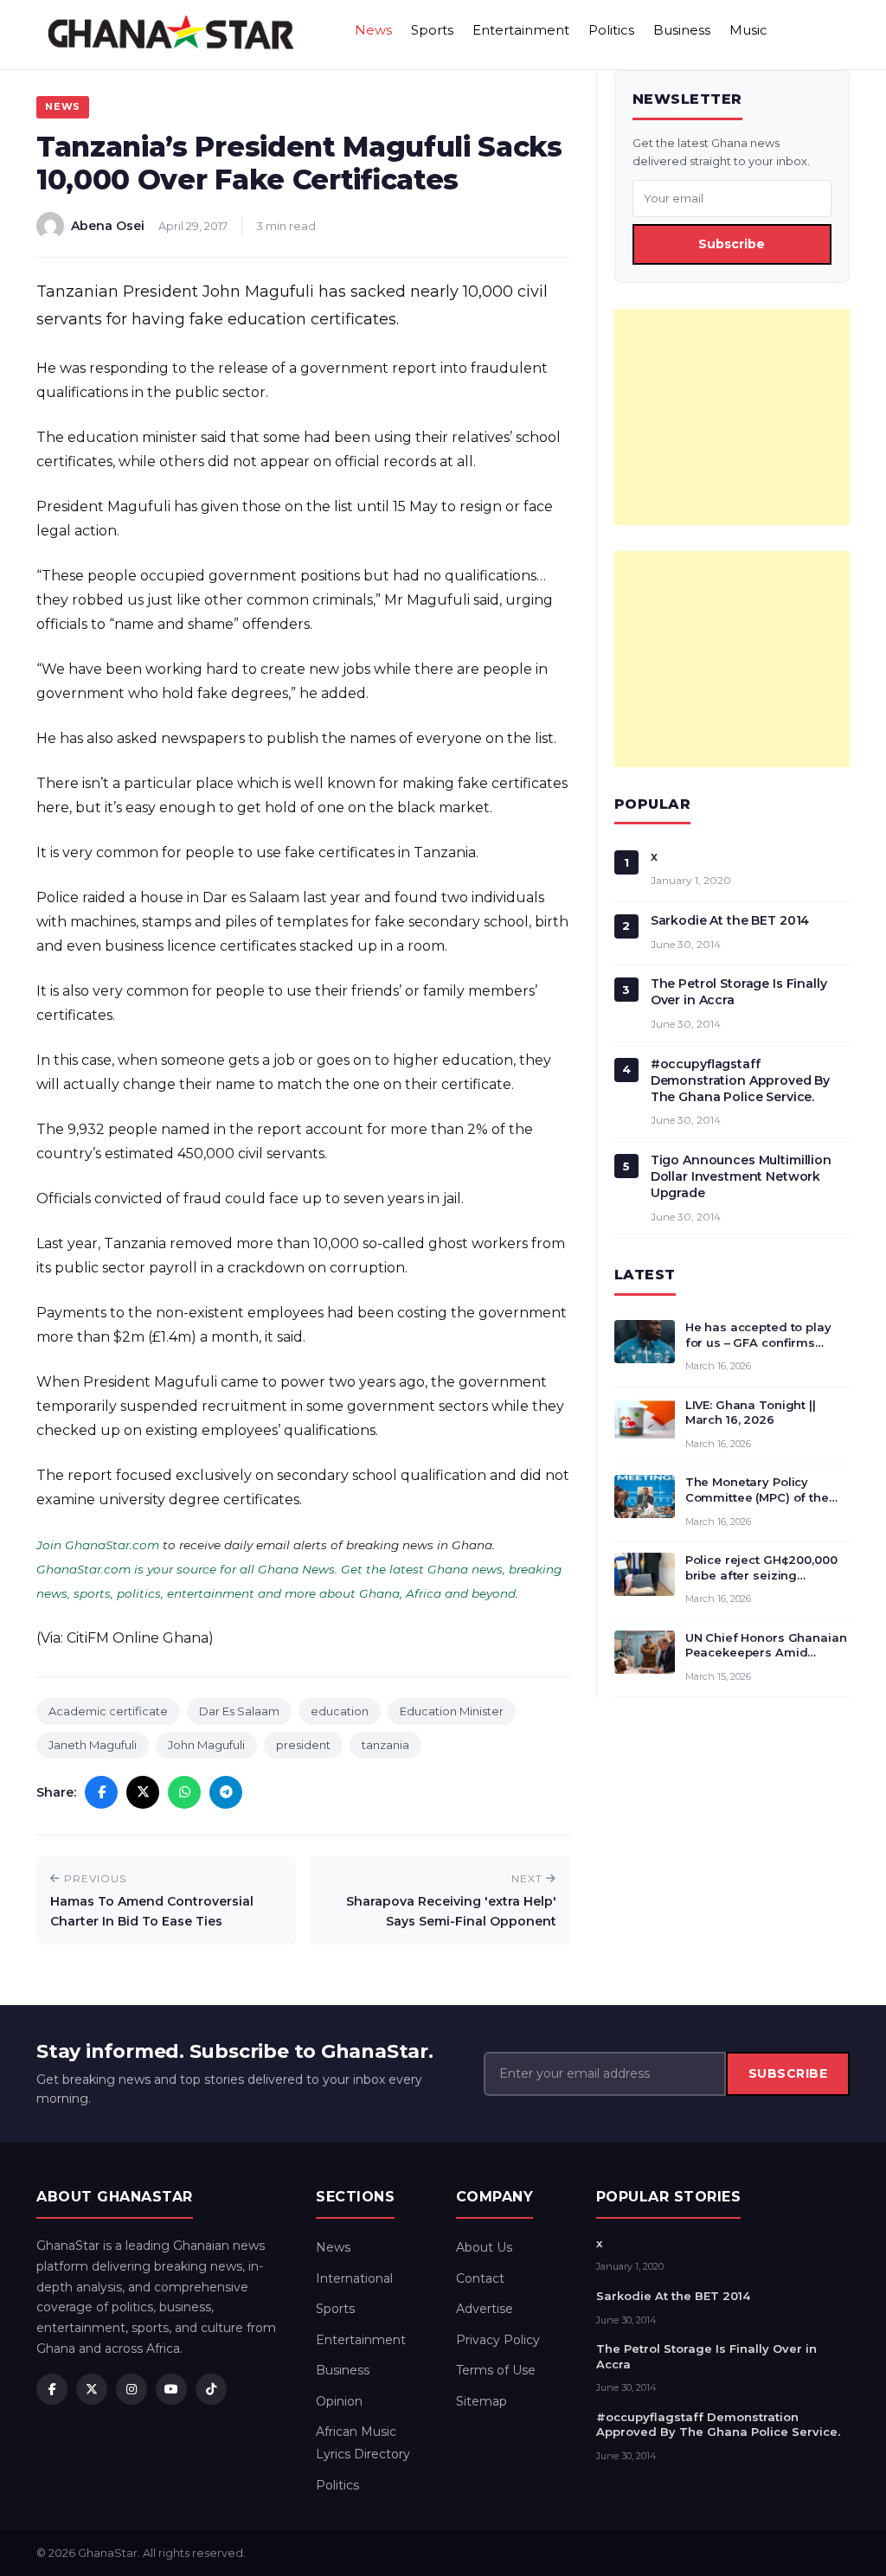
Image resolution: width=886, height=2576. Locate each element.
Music (748, 30)
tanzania (385, 1745)
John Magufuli (206, 1745)
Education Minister (452, 1711)
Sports (432, 30)
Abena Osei (108, 226)
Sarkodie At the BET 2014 (730, 920)
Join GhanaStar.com (98, 1545)
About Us (484, 2247)
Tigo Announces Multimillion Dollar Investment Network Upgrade (741, 1176)
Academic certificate (108, 1711)
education (340, 1711)
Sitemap (482, 2401)
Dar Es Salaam (239, 1711)
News (373, 30)
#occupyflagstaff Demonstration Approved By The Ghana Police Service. (741, 1080)
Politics (611, 30)
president (303, 1745)
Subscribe (732, 244)
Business (682, 30)
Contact (480, 2278)
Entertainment (521, 30)
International (354, 2278)
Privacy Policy (498, 2340)
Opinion (339, 2401)
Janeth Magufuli (93, 1745)
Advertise (485, 2309)
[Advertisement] (732, 417)
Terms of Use (496, 2370)
